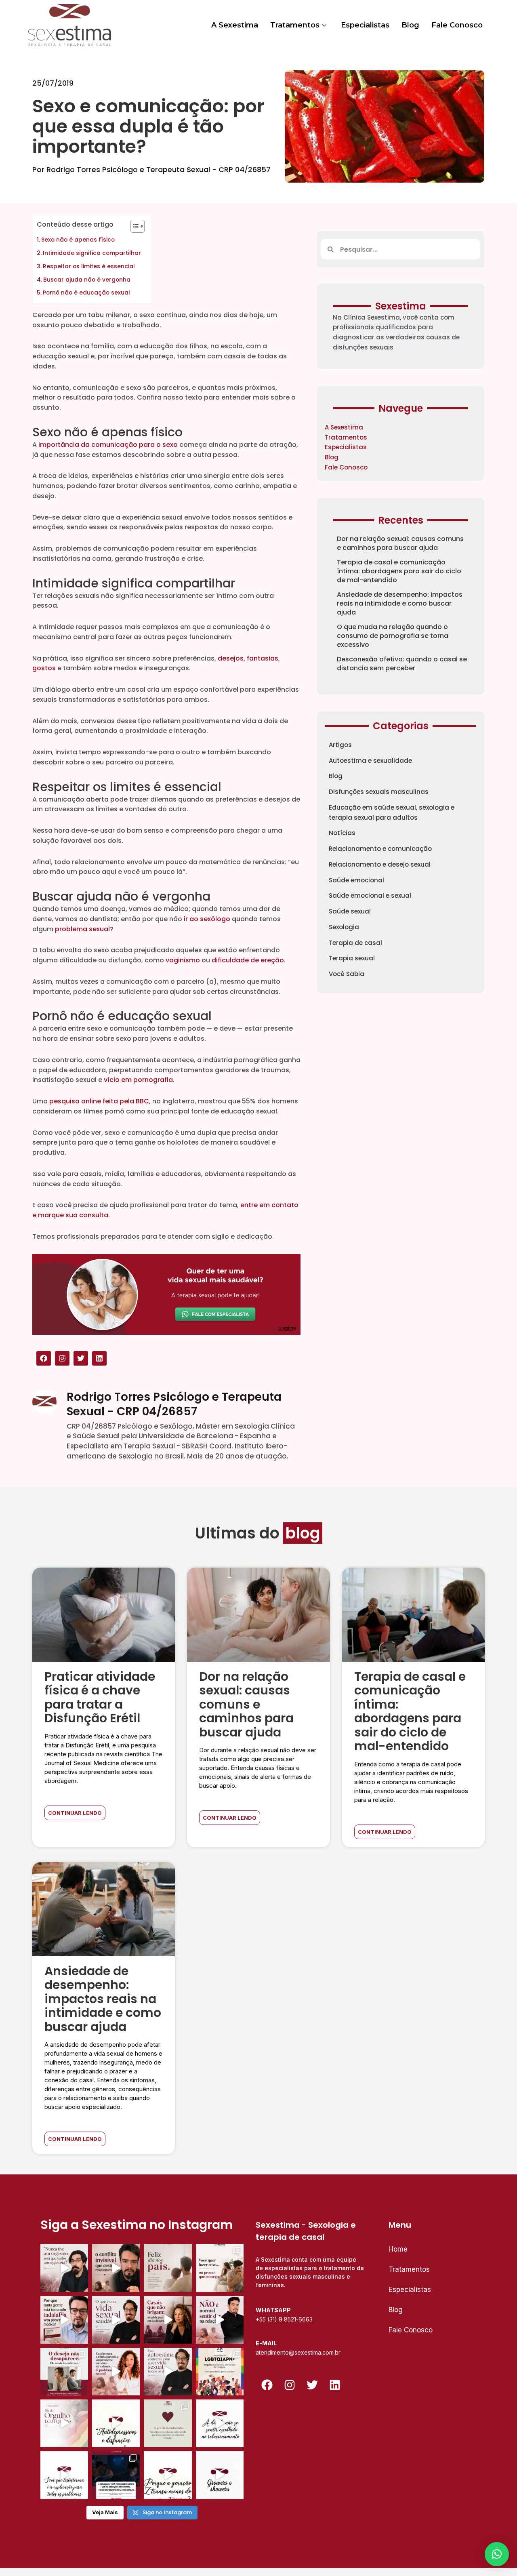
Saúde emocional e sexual (370, 895)
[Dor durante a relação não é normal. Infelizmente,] (220, 2320)
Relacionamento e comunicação (380, 849)
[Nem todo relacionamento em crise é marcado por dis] (168, 2320)
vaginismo (183, 960)
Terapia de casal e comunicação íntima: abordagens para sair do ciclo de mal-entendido (399, 571)
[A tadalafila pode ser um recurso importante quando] (64, 2320)
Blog (410, 25)
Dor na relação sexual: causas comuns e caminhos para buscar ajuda (400, 543)
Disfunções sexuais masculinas (379, 792)
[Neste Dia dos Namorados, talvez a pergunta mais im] (220, 2423)
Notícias (342, 833)
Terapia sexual (352, 958)
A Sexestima (235, 25)
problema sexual (82, 929)
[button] (497, 2554)
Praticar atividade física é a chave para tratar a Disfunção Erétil (100, 1697)
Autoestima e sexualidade (370, 761)
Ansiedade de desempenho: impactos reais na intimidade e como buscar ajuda (400, 603)
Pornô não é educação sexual (86, 293)
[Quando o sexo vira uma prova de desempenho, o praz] (220, 2268)
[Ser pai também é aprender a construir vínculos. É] (168, 2268)
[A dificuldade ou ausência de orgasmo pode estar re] (64, 2268)
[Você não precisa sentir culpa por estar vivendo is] (116, 2372)
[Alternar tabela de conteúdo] (133, 226)
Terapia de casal (355, 943)
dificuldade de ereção (248, 960)
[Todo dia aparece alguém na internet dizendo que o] (64, 2475)
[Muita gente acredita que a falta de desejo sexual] (168, 2372)
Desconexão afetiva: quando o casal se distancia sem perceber (402, 664)
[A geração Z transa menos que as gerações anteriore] (116, 2475)
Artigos (340, 745)
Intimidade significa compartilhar (93, 253)
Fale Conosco (457, 25)
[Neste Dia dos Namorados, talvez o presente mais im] (168, 2423)
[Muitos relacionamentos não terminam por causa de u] (116, 2268)
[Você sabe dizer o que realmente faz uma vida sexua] (116, 2320)
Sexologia (344, 927)
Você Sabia (347, 974)
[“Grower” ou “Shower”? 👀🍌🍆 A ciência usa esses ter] (220, 2475)
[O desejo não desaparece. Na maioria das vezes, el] (64, 2372)
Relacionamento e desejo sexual (380, 864)
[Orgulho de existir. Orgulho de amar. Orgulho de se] (64, 2423)
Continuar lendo (75, 1813)
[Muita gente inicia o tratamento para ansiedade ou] (116, 2423)
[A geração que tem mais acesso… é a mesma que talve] (168, 2475)
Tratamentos (295, 25)
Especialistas (365, 25)
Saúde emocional (356, 880)
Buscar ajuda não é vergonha (87, 280)
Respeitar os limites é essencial (90, 266)
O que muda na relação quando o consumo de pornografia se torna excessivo (393, 636)
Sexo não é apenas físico (78, 240)
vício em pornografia (138, 1080)
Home (398, 2249)
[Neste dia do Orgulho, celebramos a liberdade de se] (220, 2372)
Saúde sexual (350, 911)
